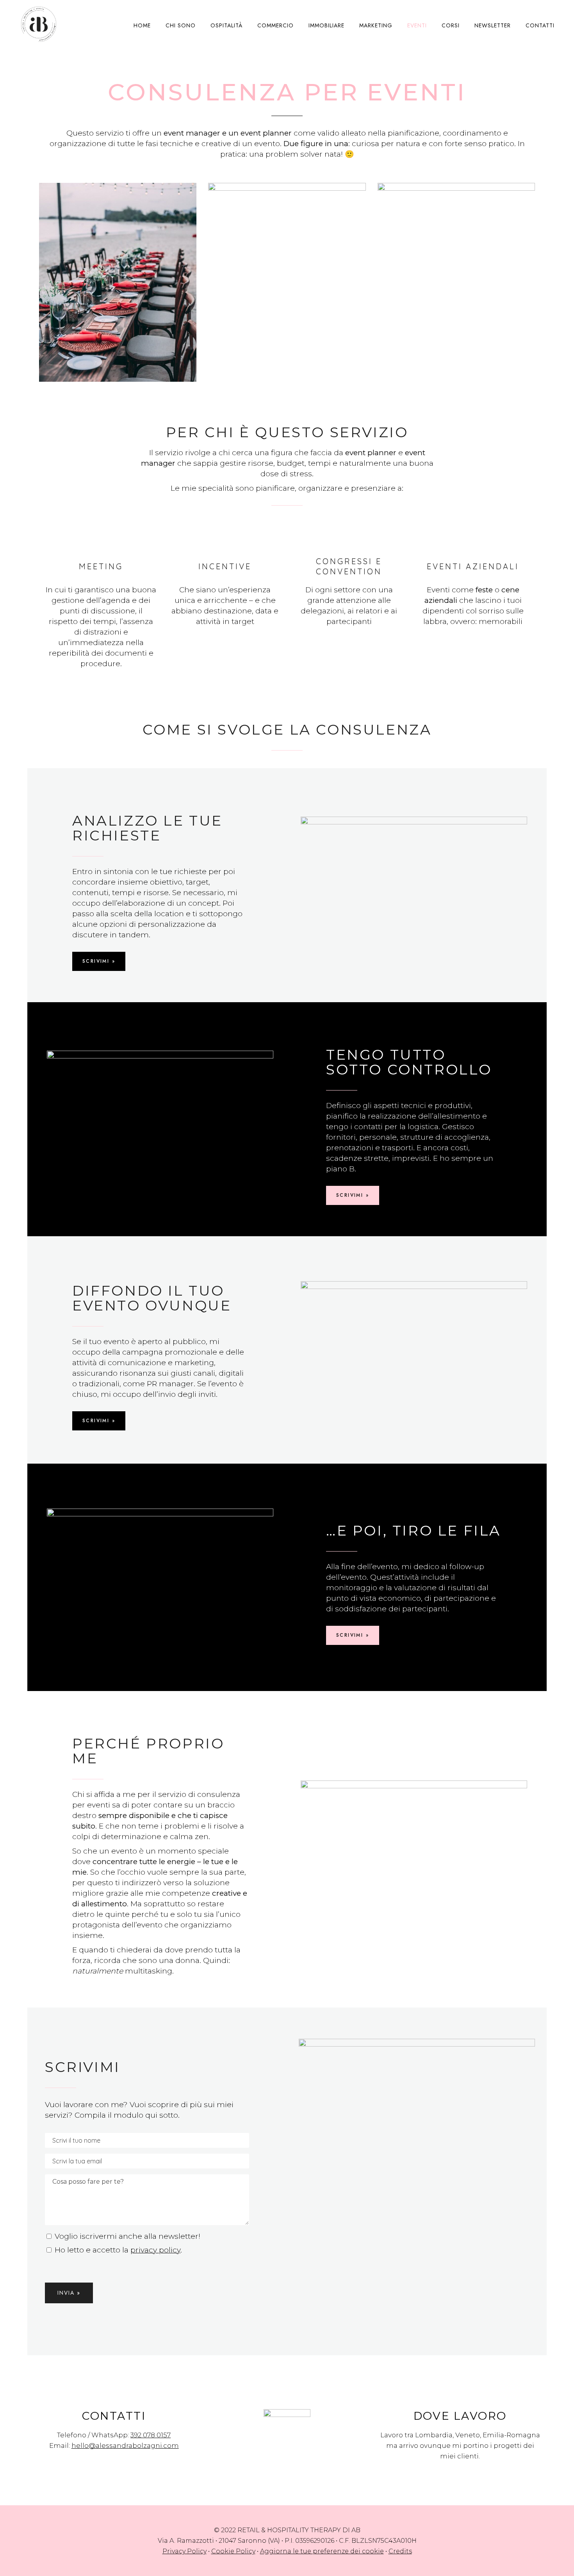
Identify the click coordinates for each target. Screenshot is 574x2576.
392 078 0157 (151, 2435)
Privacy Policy (184, 2551)
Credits (400, 2551)
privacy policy (155, 2250)
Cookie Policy (233, 2551)
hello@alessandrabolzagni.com (125, 2446)
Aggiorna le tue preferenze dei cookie (322, 2551)
